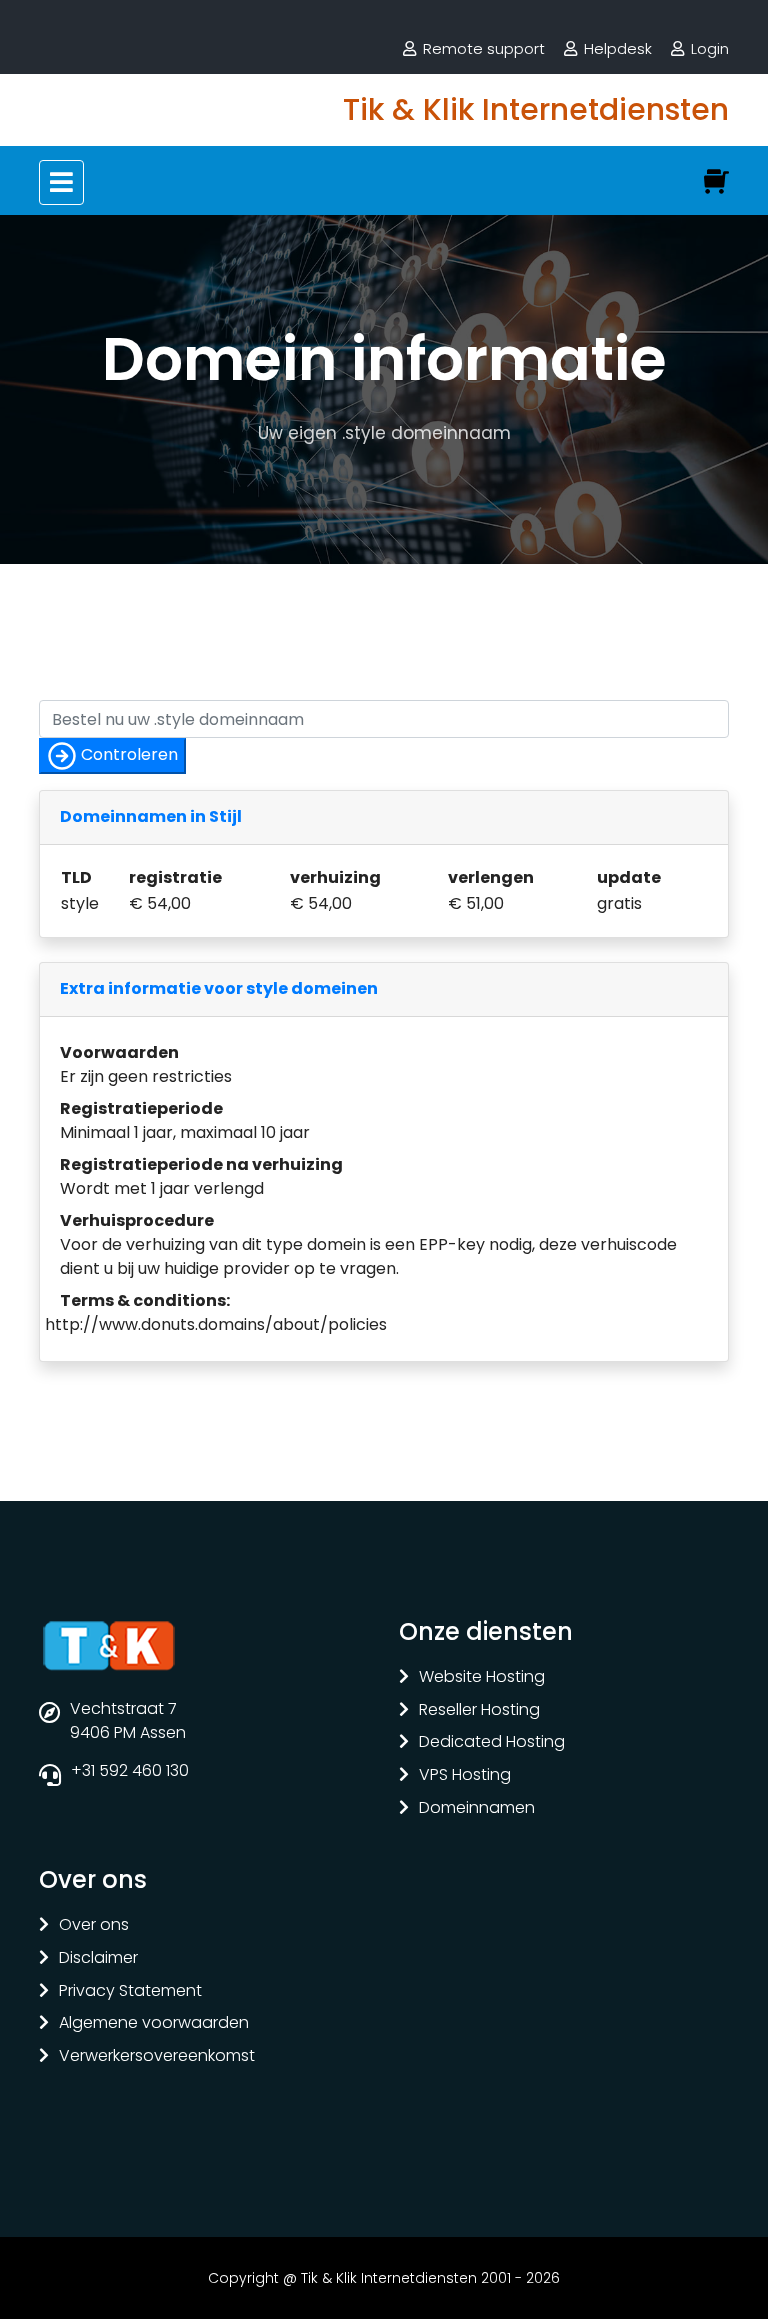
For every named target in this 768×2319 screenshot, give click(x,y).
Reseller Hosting (479, 1710)
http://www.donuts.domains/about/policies (216, 1324)
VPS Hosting (465, 1775)
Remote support (484, 48)
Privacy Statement (130, 1991)
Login (710, 48)
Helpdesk (618, 48)
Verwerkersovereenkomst (157, 2056)
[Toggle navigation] (61, 182)
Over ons (94, 1925)
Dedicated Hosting (492, 1742)
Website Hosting (482, 1677)
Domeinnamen (477, 1808)
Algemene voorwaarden (154, 2023)
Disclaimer (98, 1958)
